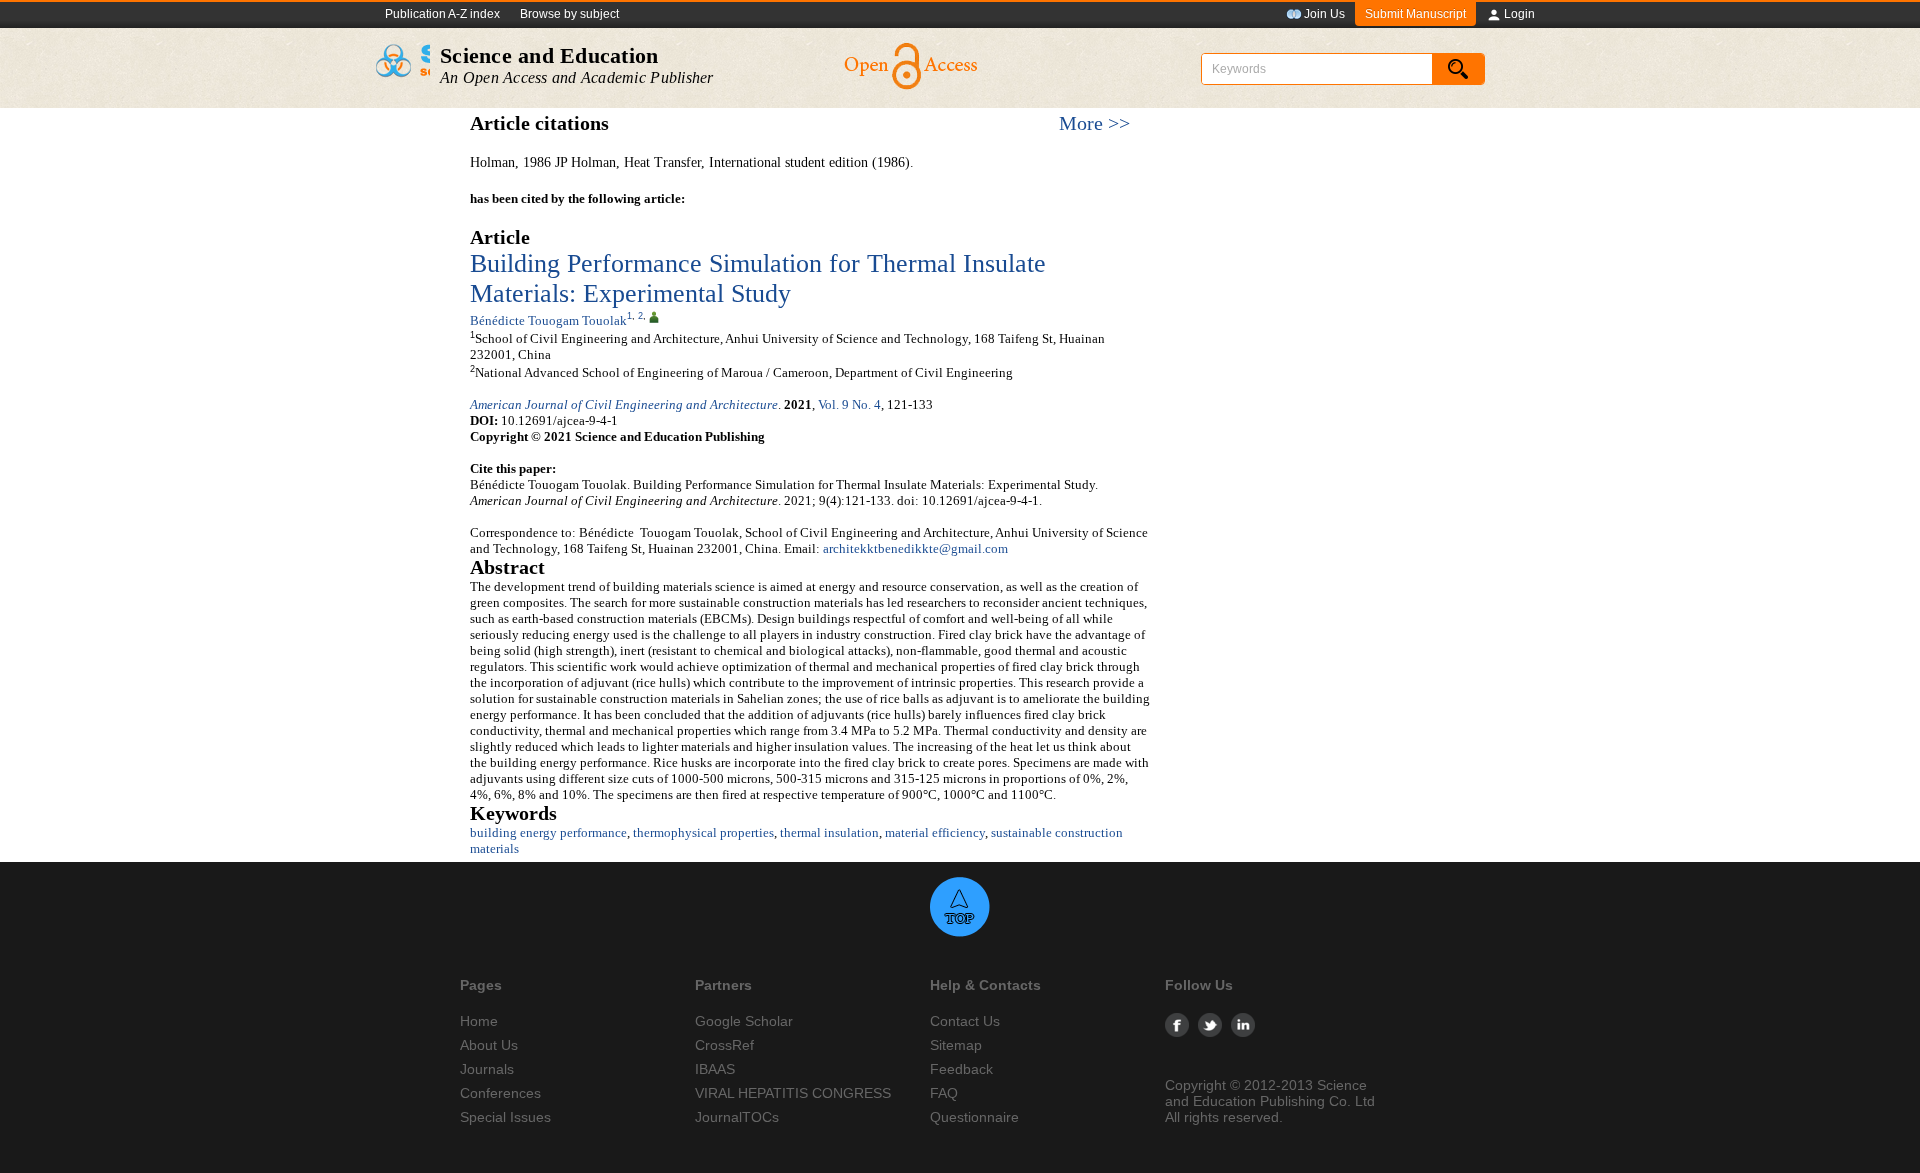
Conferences (500, 1093)
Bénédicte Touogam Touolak (548, 320)
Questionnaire (974, 1117)
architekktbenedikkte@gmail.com (915, 548)
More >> (1094, 123)
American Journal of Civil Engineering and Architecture (624, 404)
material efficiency (935, 832)
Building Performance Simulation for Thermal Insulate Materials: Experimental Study (758, 278)
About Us (489, 1045)
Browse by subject (569, 14)
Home (479, 1021)
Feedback (961, 1069)
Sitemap (956, 1045)
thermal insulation (829, 832)
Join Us (1324, 14)
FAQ (944, 1093)
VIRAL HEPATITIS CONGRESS (793, 1093)
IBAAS (715, 1069)
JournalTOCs (737, 1117)
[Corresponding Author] (654, 316)
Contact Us (965, 1021)
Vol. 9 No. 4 (849, 404)
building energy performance (548, 832)
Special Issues (505, 1117)
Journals (487, 1069)
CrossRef (724, 1045)
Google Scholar (744, 1021)
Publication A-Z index (442, 14)
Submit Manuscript (1415, 14)
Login (1519, 14)
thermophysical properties (703, 832)
